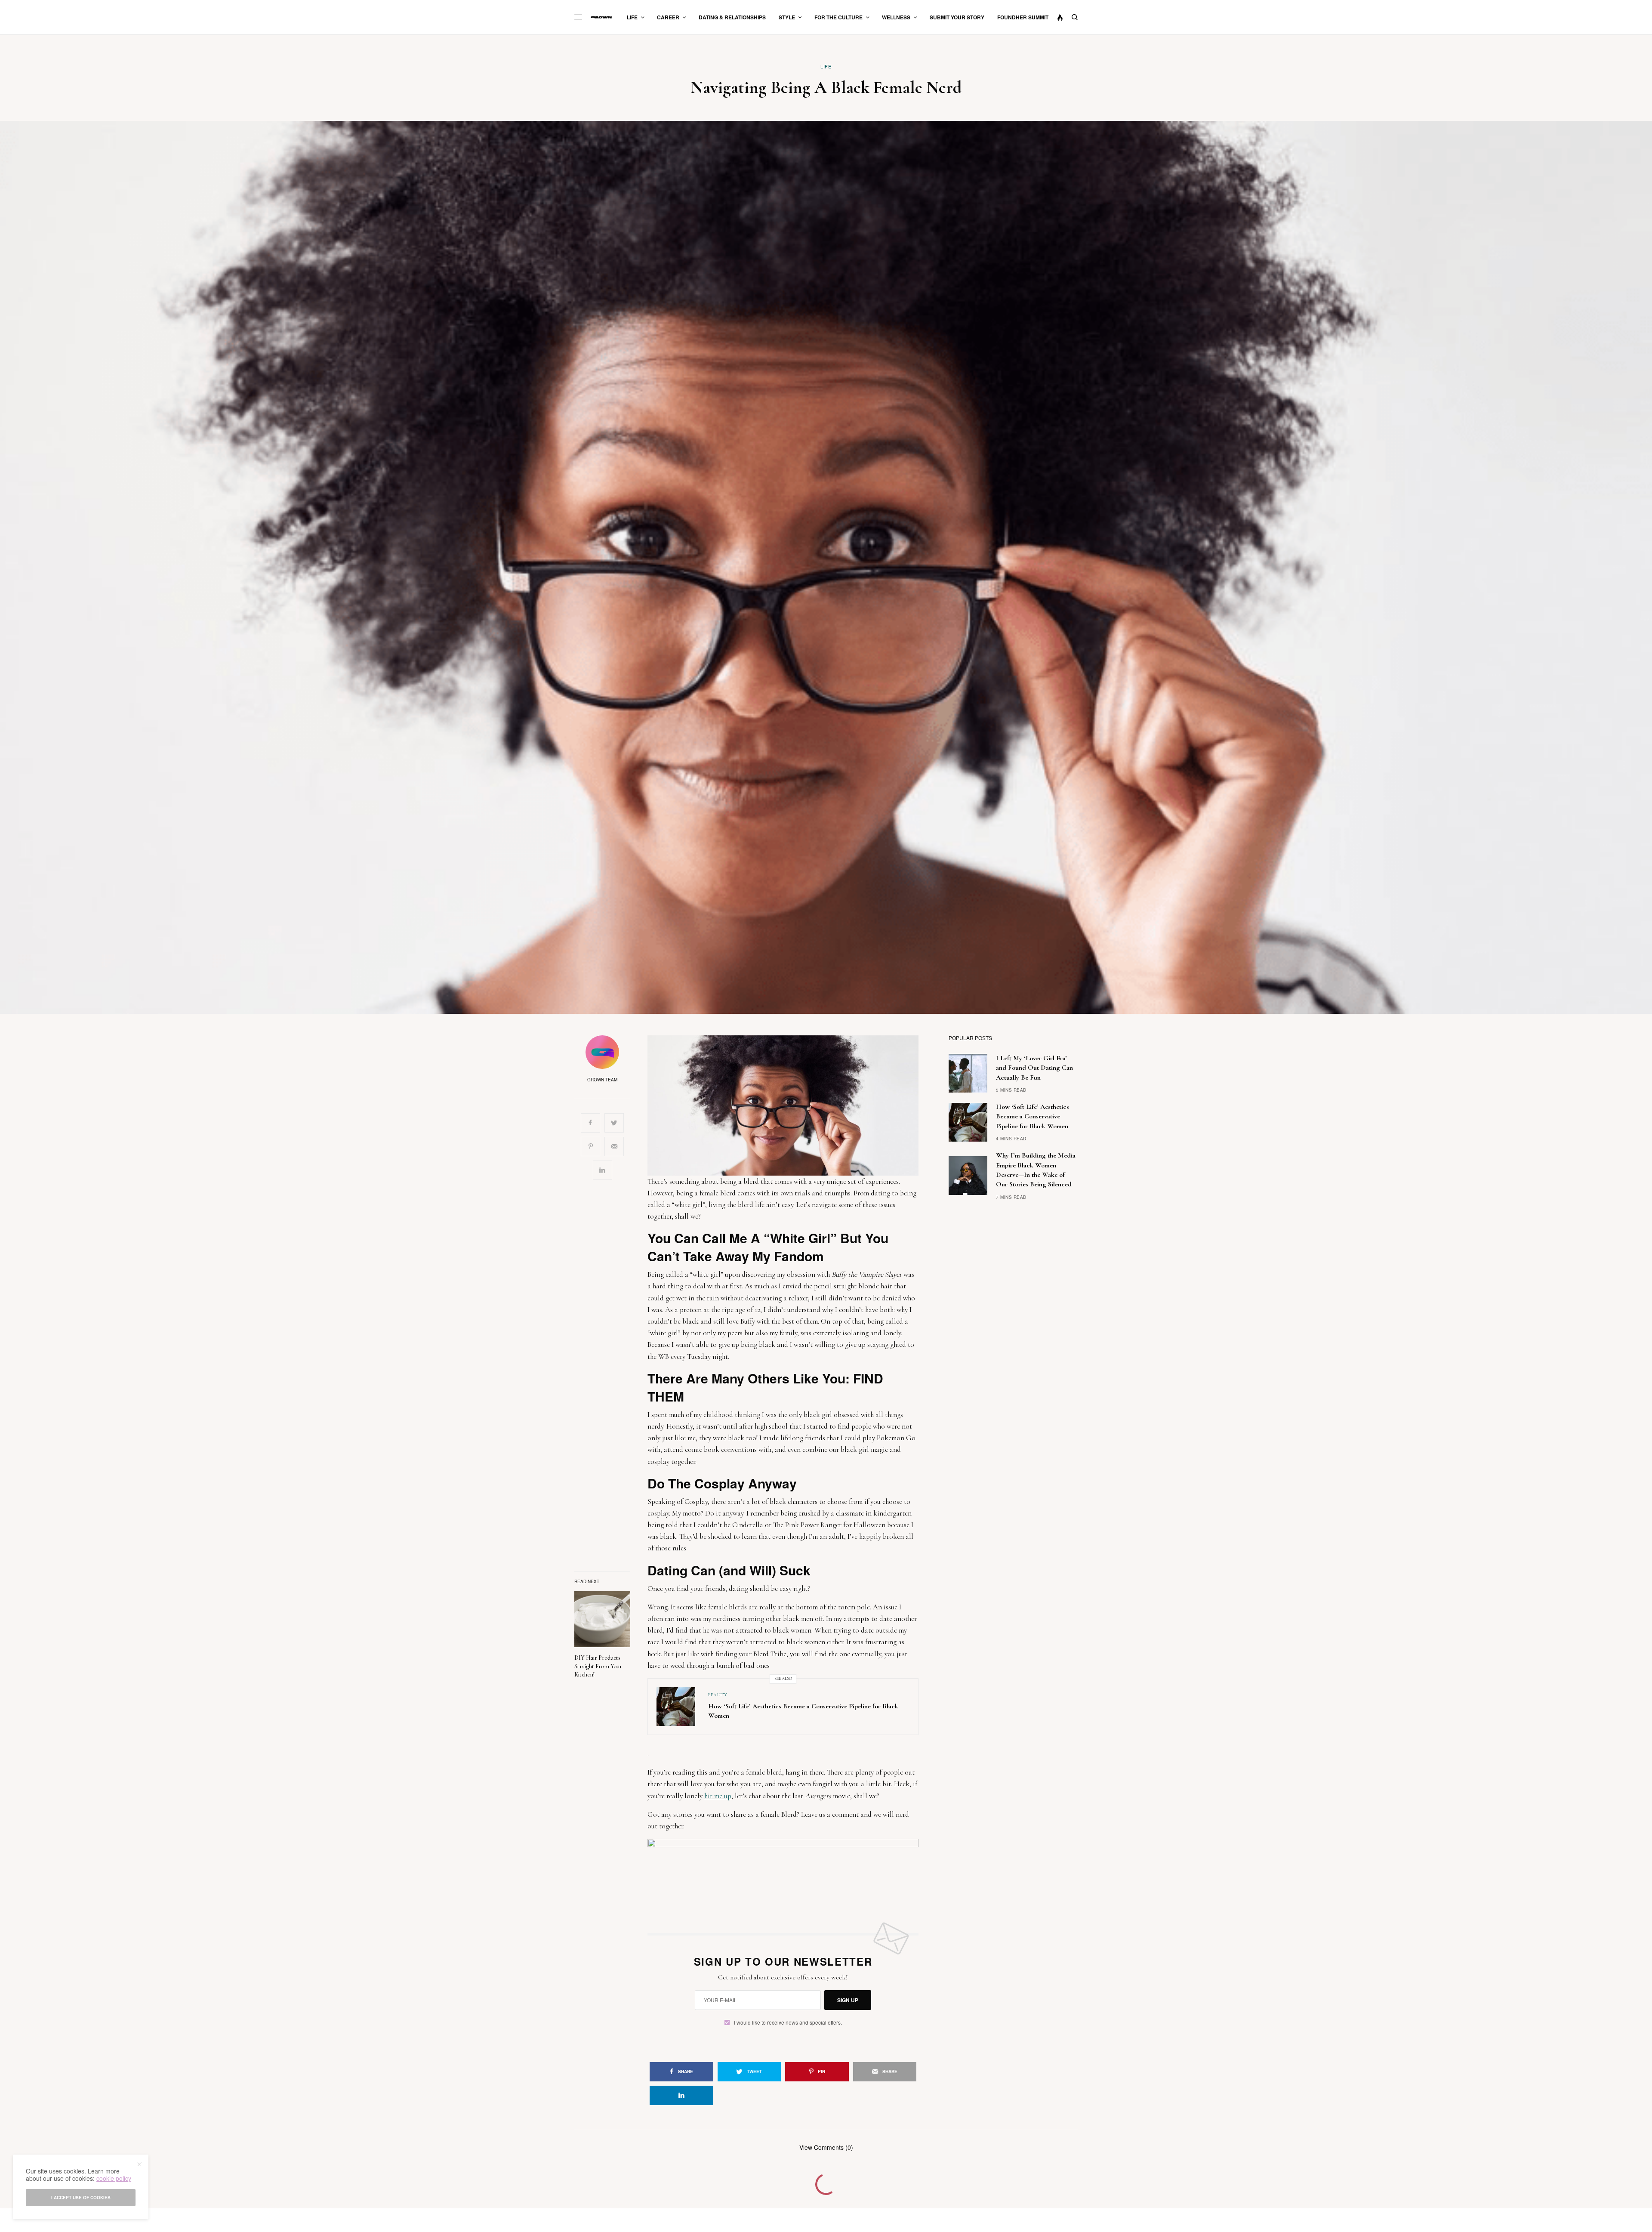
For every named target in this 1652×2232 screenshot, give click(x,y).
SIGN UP (848, 2000)
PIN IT (788, 1105)
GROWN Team (602, 1080)
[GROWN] (601, 17)
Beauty (718, 1695)
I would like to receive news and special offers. (788, 2022)
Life (826, 66)
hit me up (718, 1796)
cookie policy (114, 2178)
